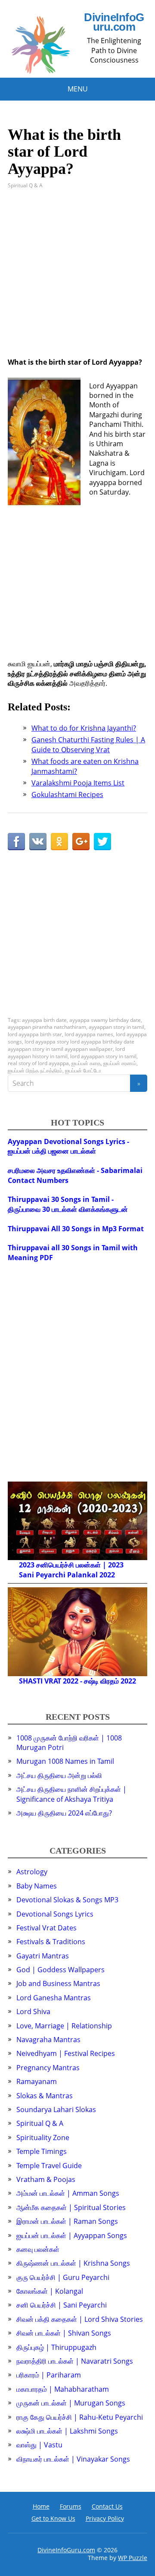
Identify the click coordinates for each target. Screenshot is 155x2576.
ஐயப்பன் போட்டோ (83, 1070)
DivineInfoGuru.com (114, 22)
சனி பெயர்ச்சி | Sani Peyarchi (62, 2305)
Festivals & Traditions (51, 1942)
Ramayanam (37, 2081)
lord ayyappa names (89, 1034)
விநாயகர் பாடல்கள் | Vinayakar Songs (73, 2459)
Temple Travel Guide (49, 2166)
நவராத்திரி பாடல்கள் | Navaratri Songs (75, 2361)
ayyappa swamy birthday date (105, 1020)
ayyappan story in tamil (116, 1027)
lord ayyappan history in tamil (66, 1053)
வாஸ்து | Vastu (39, 2445)
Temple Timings (42, 2151)
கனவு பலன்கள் (38, 2249)
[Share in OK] (59, 842)
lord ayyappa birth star (35, 1034)
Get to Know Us (53, 2518)
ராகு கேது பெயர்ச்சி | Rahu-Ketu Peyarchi (80, 2417)
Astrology (32, 1872)
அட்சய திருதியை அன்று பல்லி (59, 1775)
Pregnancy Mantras (48, 2068)
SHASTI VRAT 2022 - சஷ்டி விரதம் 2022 (77, 1681)
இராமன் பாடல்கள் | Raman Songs (67, 2221)
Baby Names (37, 1886)
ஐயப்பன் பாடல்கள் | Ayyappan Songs (72, 2235)
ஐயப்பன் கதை (86, 1063)
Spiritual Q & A (25, 185)
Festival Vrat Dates (46, 1928)
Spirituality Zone (43, 2138)
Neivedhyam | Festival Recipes (66, 2053)
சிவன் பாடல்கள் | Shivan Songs (64, 2333)
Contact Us (107, 2506)
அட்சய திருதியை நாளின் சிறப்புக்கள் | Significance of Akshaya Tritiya (71, 1794)
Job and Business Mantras (58, 1983)
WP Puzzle (133, 2558)
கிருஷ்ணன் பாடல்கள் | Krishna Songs (73, 2263)
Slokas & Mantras (45, 2096)
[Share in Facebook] (16, 842)
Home (41, 2506)
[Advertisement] (77, 280)
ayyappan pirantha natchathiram (47, 1027)
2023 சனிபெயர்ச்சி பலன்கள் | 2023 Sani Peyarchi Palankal (71, 1570)
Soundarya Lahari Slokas (56, 2109)
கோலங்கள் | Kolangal (50, 2291)
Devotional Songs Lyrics (55, 1914)
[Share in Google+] (81, 842)
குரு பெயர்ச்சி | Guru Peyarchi (63, 2277)
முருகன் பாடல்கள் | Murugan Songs (71, 2403)
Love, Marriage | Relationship (64, 2026)
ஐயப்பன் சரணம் (120, 1063)
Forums (71, 2506)
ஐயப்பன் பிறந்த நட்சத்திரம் (35, 1070)
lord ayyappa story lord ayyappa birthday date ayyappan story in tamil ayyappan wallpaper (71, 1045)
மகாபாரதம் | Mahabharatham (63, 2389)
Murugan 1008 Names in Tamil (65, 1761)
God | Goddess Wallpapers (60, 1970)
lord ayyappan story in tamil (103, 1056)
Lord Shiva (33, 2012)
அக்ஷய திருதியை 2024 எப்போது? (64, 1813)
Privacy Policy (105, 2518)
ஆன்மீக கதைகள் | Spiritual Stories (71, 2207)
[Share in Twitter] (102, 842)
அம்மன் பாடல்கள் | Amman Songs (68, 2193)
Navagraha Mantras (48, 2040)
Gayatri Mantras (43, 1956)
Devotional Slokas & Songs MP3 (67, 1900)
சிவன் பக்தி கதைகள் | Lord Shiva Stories (80, 2319)
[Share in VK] (38, 842)
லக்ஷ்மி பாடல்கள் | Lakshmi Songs (67, 2431)
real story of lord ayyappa (38, 1063)
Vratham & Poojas (46, 2179)
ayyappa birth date (44, 1020)
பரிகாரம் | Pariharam (49, 2375)
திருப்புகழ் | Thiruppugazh (56, 2347)
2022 (107, 1575)
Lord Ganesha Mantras (54, 1998)
